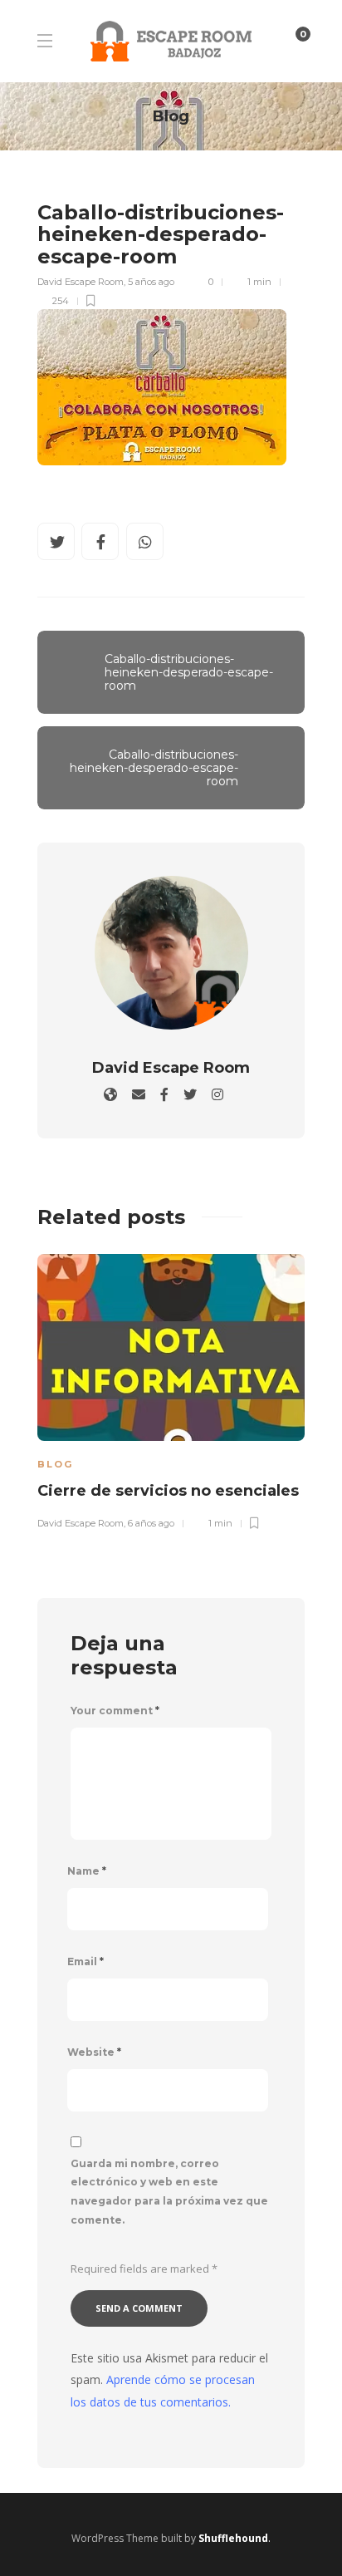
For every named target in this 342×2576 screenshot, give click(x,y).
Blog (55, 1464)
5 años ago (151, 282)
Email (85, 1961)
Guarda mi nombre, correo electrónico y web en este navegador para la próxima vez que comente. (169, 2192)
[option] (171, 1389)
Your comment (115, 1711)
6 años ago (151, 1523)
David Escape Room (81, 282)
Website (94, 2052)
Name (87, 1871)
